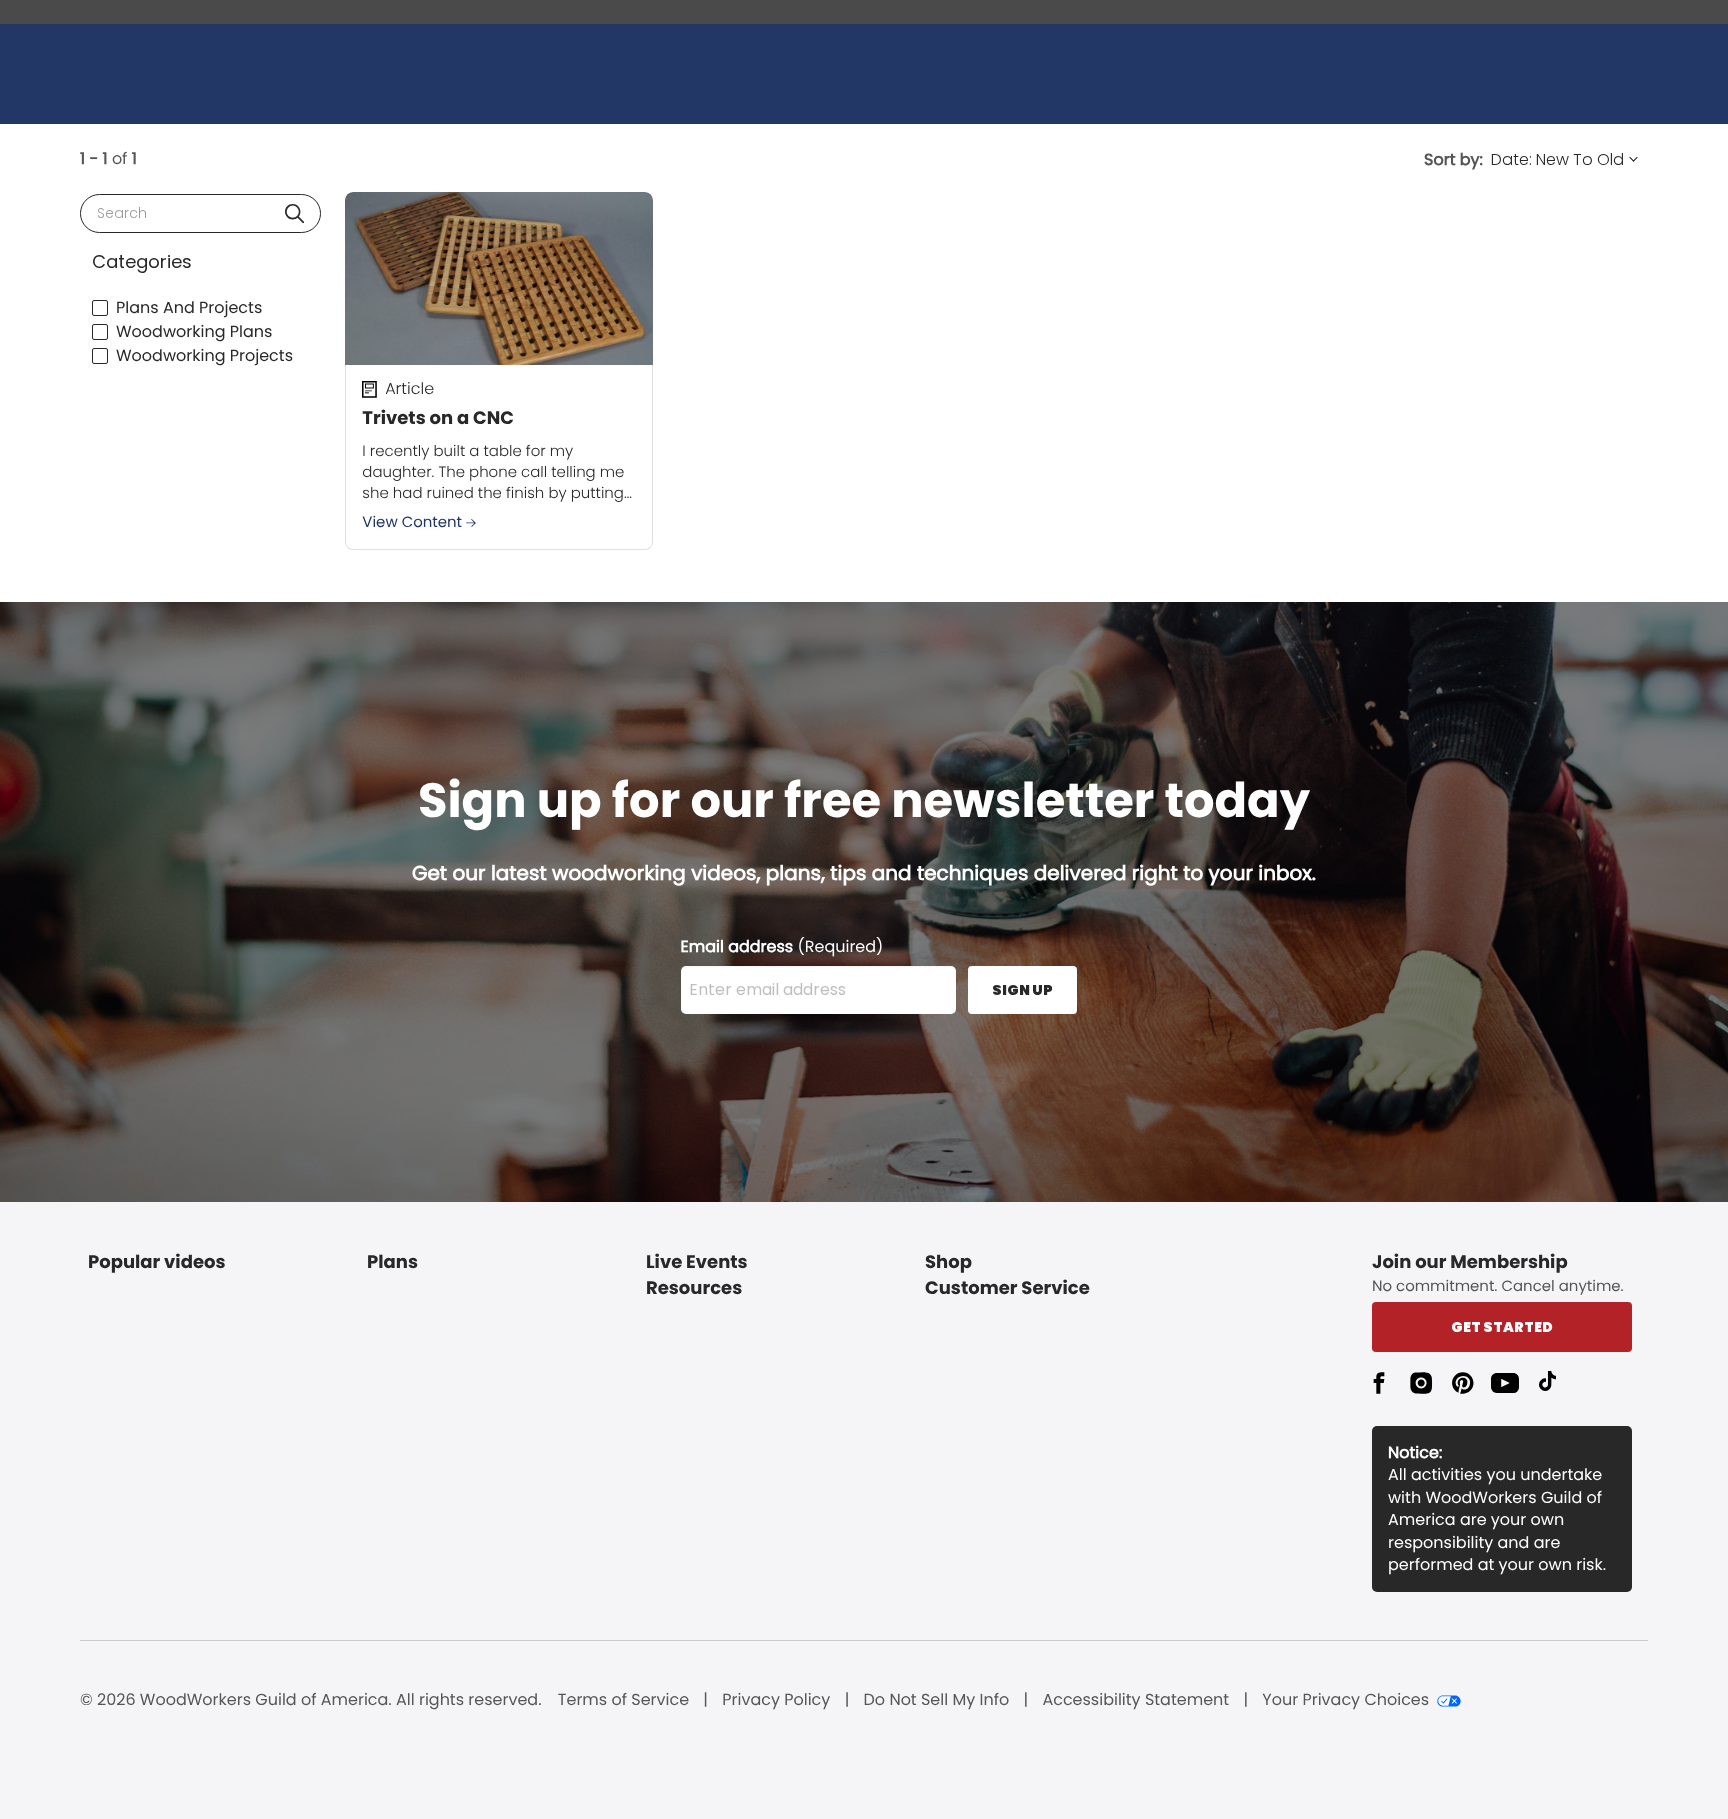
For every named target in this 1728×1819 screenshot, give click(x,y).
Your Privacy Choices (1345, 1700)
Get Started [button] (1502, 1327)
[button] (294, 213)
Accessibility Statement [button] (1135, 1700)
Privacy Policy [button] (776, 1700)
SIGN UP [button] (1022, 990)
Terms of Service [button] (623, 1700)
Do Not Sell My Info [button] (937, 1700)
